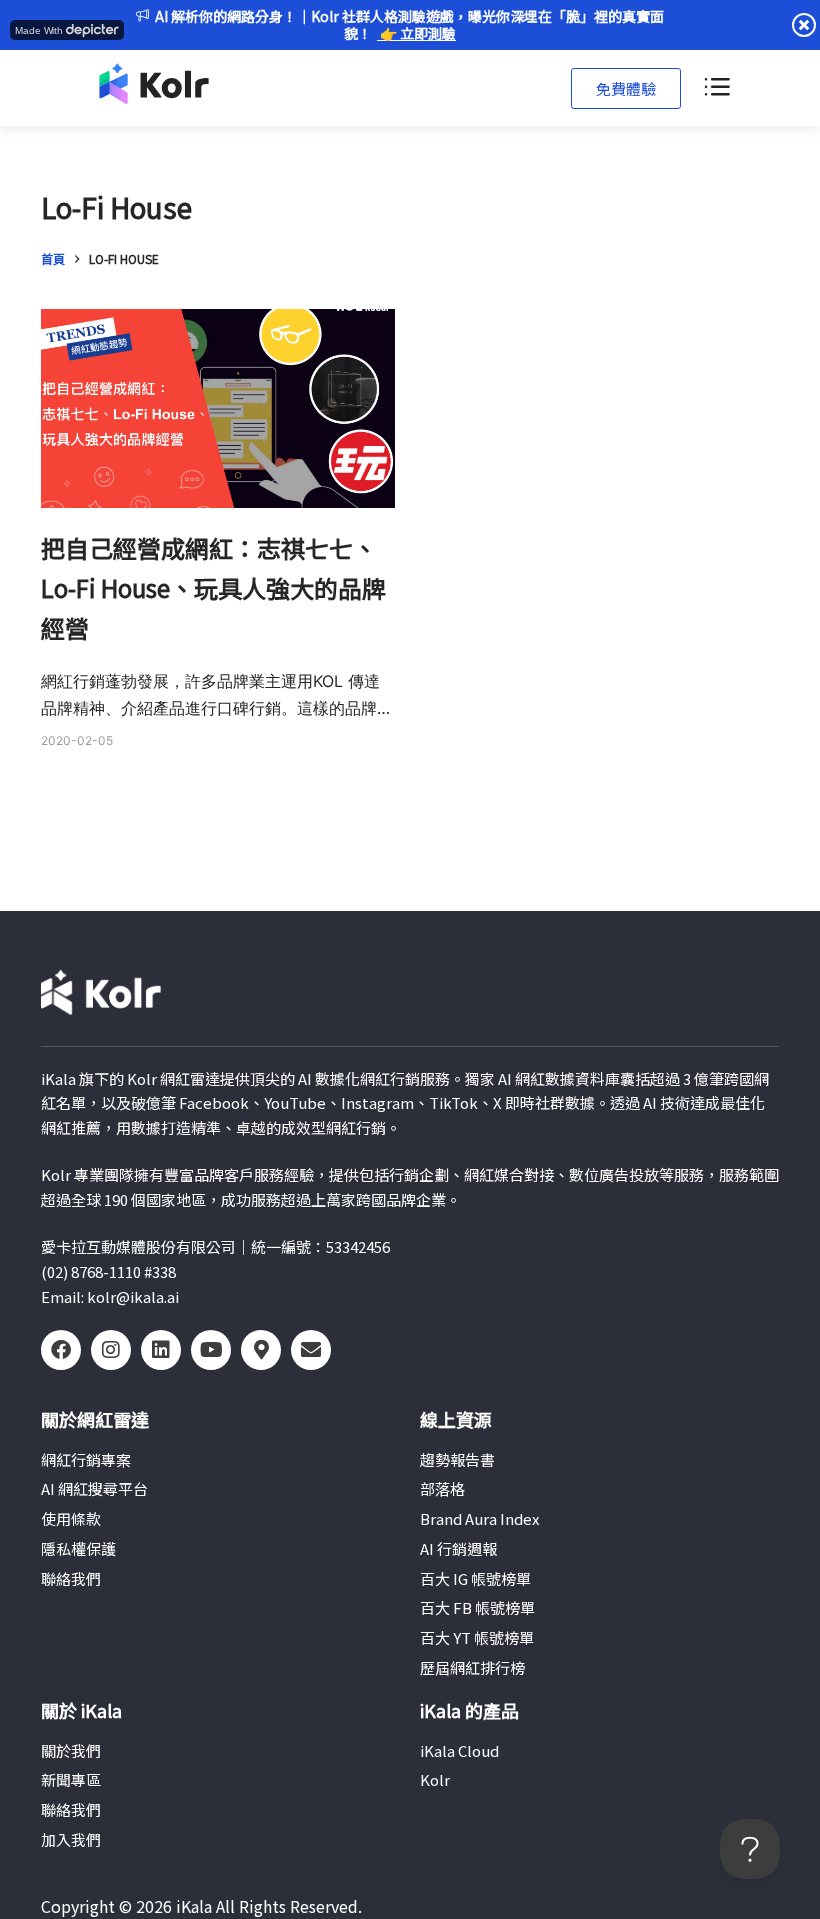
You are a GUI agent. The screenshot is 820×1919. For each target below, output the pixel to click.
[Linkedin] (161, 1350)
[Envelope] (311, 1350)
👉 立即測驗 (416, 33)
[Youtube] (211, 1350)
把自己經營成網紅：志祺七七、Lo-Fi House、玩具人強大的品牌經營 (213, 587)
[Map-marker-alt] (261, 1350)
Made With (39, 30)
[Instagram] (111, 1350)
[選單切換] (716, 88)
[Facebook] (61, 1350)
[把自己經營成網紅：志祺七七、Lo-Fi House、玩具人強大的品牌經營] (218, 408)
